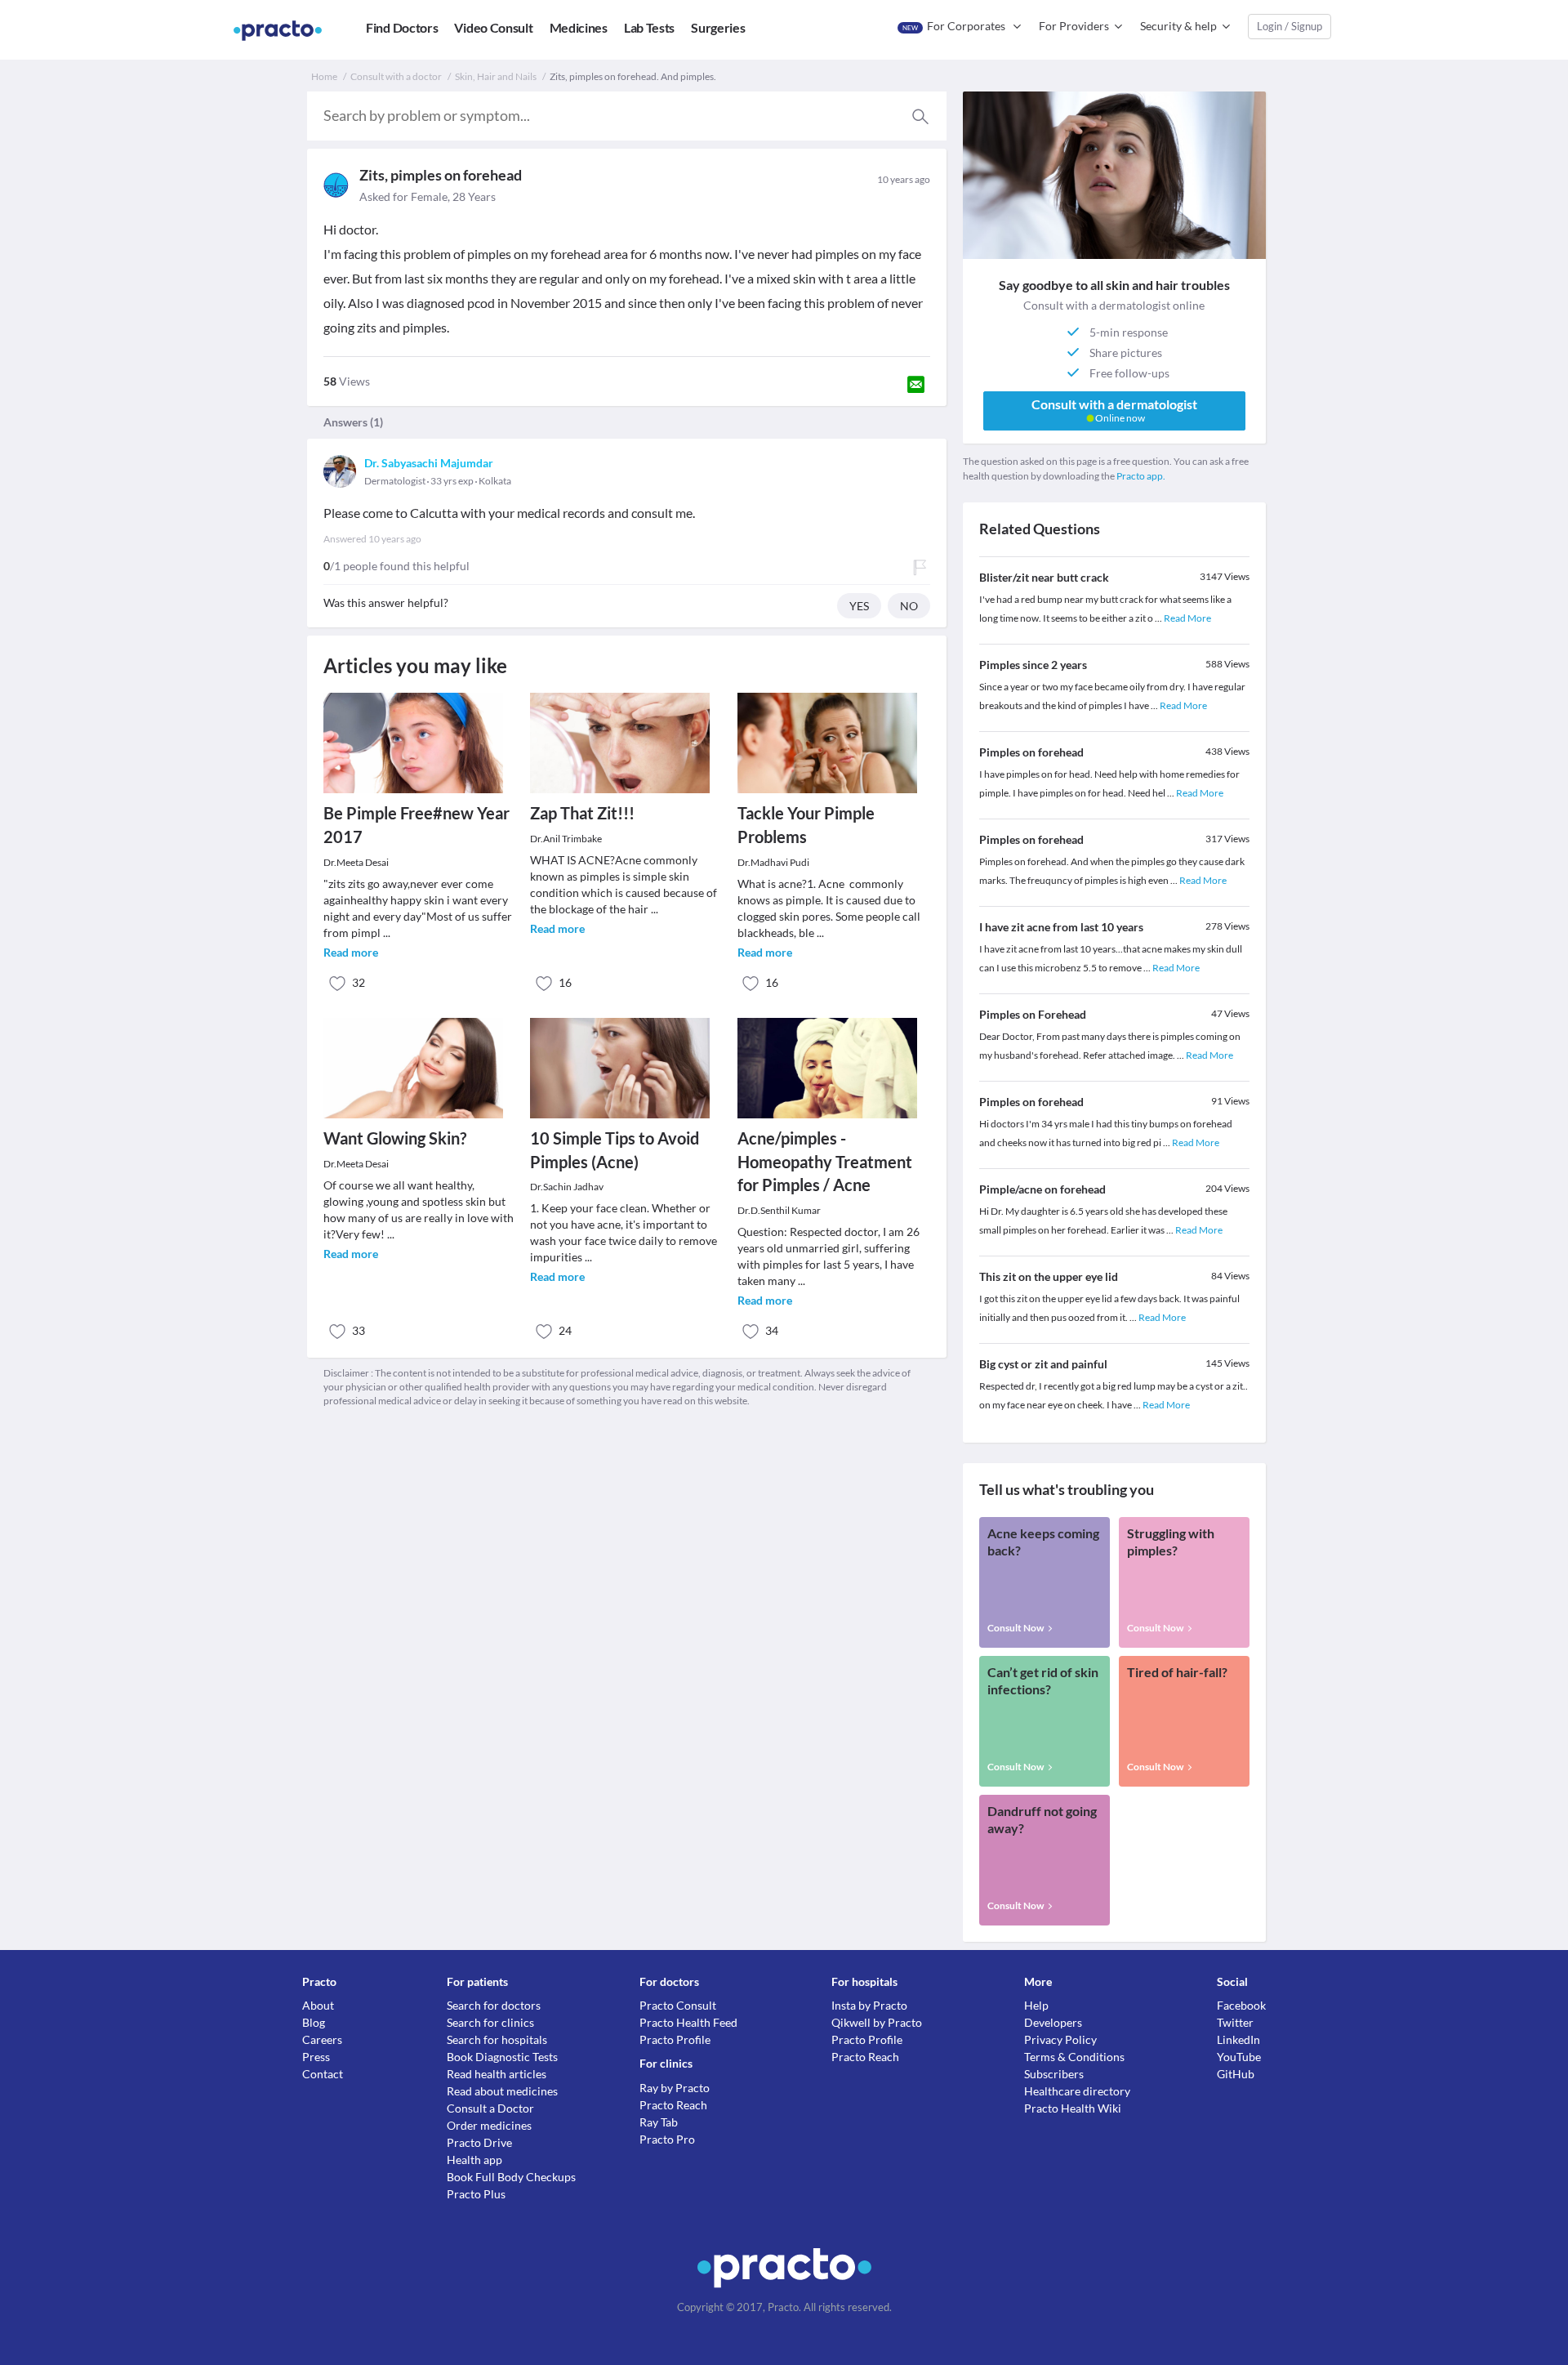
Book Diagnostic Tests (502, 2057)
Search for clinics (490, 2022)
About (318, 2005)
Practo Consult (678, 2005)
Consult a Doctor (490, 2108)
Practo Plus (476, 2194)
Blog (314, 2022)
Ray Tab (659, 2122)
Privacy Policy (1060, 2039)
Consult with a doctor (396, 76)
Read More (1187, 618)
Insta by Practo (869, 2005)
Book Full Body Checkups (511, 2177)
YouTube (1239, 2057)
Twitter (1235, 2022)
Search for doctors (494, 2005)
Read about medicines (502, 2091)
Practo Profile (675, 2039)
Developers (1053, 2022)
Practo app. (1141, 476)
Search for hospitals (497, 2039)
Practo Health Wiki (1073, 2108)
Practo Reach (673, 2105)
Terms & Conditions (1074, 2057)
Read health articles (497, 2074)
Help (1036, 2005)
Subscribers (1054, 2074)
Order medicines (489, 2125)
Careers (322, 2039)
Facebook (1241, 2005)
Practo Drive (479, 2142)
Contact (323, 2074)
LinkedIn (1238, 2039)
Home (324, 76)
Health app (474, 2160)
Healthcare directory (1077, 2091)
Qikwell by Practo (877, 2022)
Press (316, 2057)
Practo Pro (667, 2139)
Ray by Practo (675, 2088)
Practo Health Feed (688, 2022)
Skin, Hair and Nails (496, 76)
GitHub (1236, 2074)
